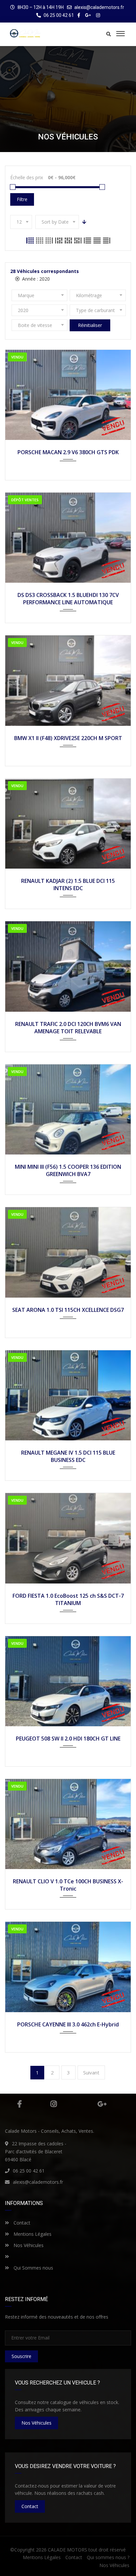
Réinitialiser (90, 325)
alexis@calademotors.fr (99, 7)
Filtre (22, 199)
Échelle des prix (27, 177)
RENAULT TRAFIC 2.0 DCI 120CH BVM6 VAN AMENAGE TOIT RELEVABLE (68, 1028)
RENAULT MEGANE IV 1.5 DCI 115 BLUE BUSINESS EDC (68, 1456)
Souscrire (21, 2356)
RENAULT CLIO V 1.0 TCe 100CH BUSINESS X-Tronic (68, 1885)
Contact (21, 2223)
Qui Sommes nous (33, 2268)
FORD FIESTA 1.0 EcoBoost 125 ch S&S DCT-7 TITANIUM (68, 1599)
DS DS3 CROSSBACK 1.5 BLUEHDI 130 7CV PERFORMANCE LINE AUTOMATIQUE (68, 599)
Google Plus (102, 2104)
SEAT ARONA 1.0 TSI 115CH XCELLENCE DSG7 (68, 1310)
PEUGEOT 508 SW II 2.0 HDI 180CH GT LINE (68, 1739)
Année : (35, 279)
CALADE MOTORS (68, 2550)
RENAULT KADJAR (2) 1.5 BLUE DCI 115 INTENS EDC (68, 885)
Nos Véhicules (28, 2245)
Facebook (19, 2104)
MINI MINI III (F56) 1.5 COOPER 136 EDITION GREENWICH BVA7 (68, 1170)
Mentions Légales (32, 2234)
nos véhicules (36, 2423)
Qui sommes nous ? (108, 2557)
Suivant (91, 2072)
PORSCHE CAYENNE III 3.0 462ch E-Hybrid (68, 2024)
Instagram (54, 2104)
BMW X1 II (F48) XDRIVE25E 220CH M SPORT (68, 738)
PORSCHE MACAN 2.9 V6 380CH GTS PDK (68, 452)
